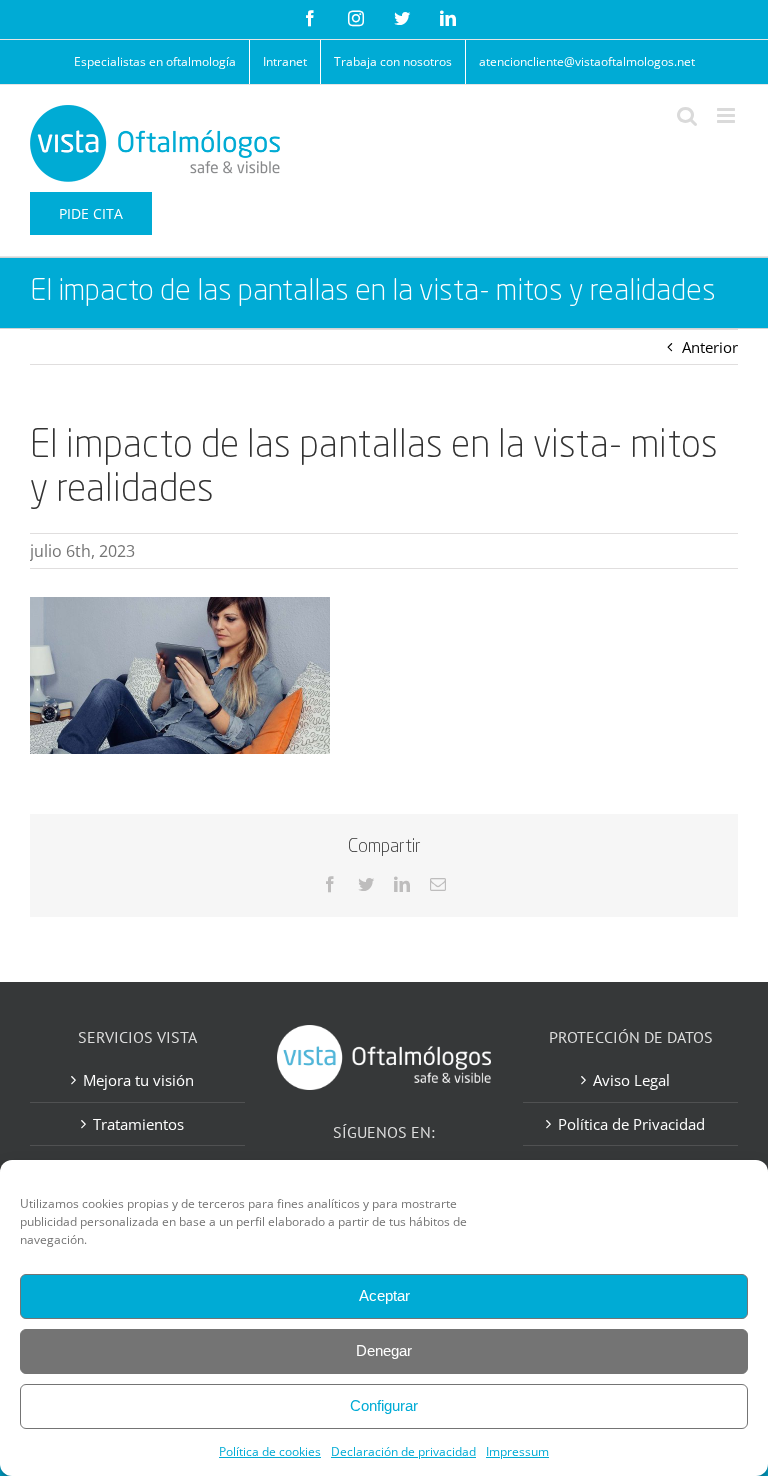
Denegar (384, 1350)
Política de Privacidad (631, 1124)
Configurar (384, 1405)
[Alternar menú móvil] (727, 115)
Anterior (710, 347)
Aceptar (384, 1295)
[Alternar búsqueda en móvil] (687, 115)
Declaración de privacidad (403, 1451)
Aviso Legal (631, 1080)
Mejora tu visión (138, 1080)
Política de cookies (270, 1451)
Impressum (517, 1451)
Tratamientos (138, 1124)
